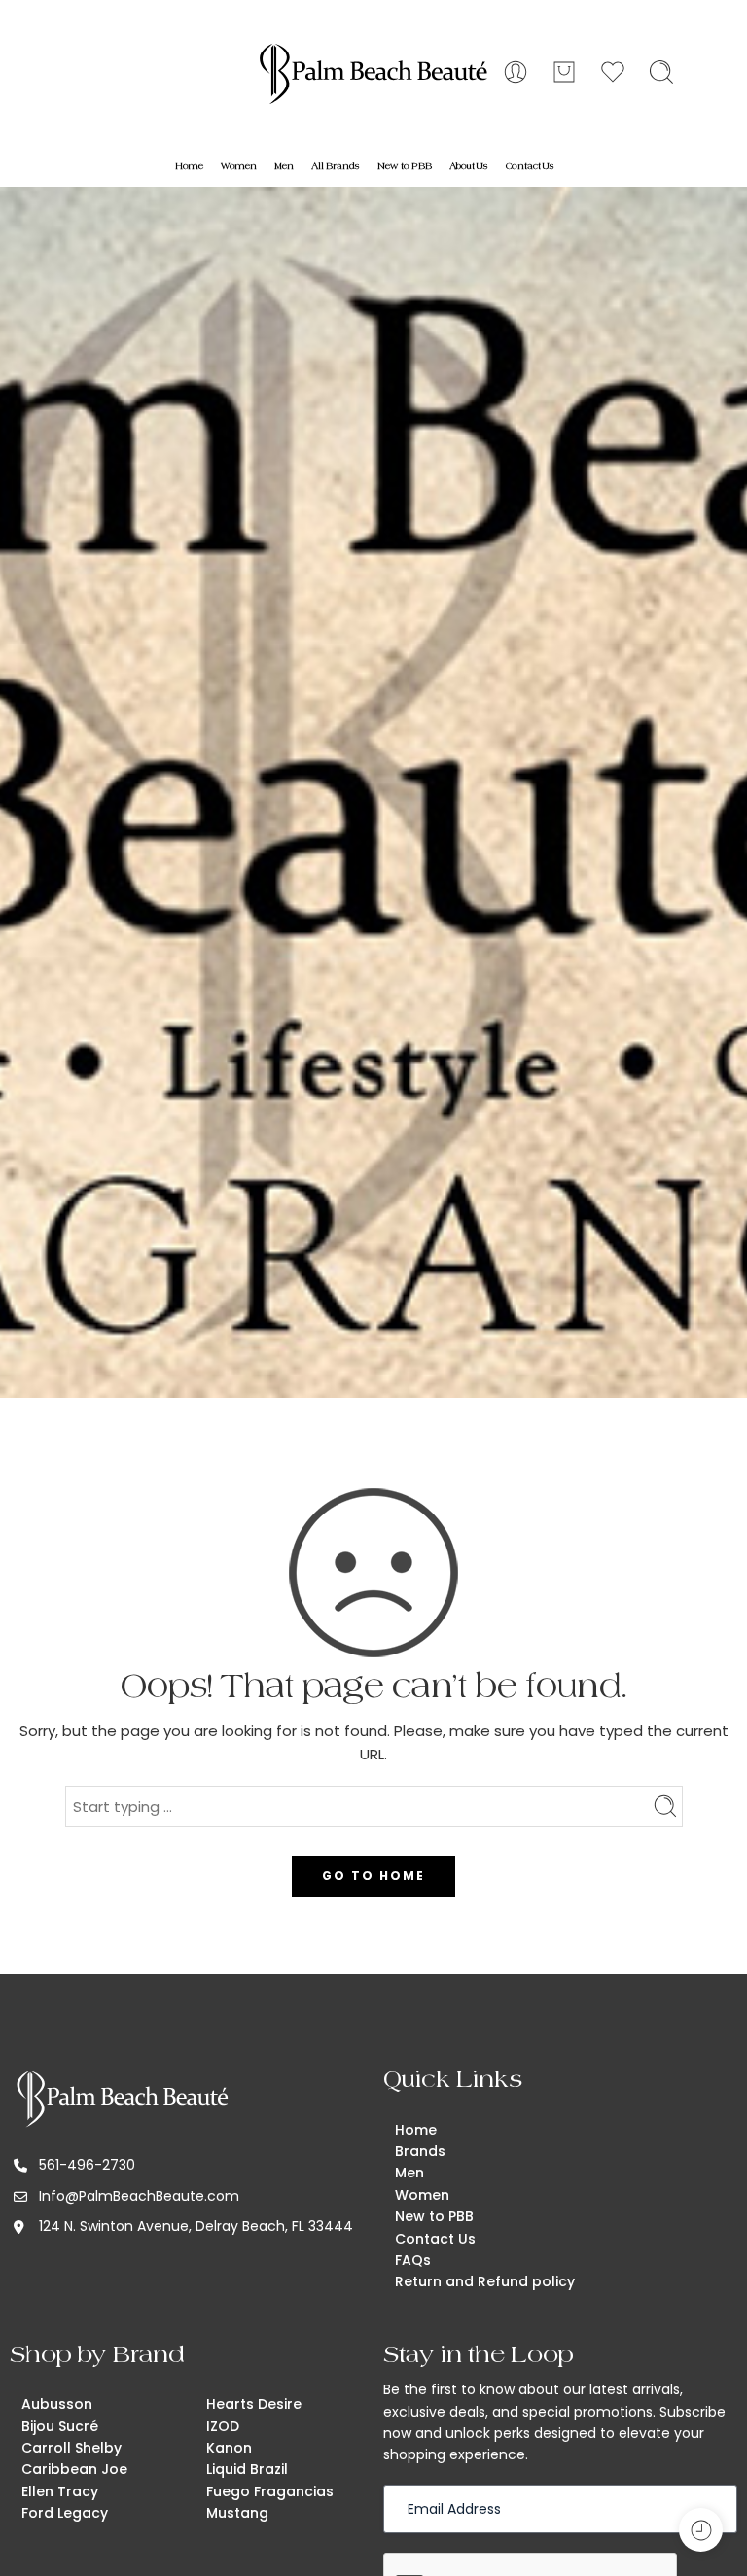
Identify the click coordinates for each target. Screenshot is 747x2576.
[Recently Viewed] (701, 2530)
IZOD (223, 2426)
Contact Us (530, 166)
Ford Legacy (65, 2513)
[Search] (661, 72)
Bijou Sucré (60, 2426)
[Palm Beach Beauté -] (373, 73)
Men (284, 166)
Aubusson (57, 2404)
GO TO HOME (373, 1876)
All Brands (336, 166)
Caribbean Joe (74, 2469)
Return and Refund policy (485, 2281)
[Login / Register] (516, 72)
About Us (469, 166)
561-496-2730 (87, 2165)
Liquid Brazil (247, 2469)
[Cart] (564, 72)
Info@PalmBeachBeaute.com (139, 2196)
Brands (420, 2151)
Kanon (229, 2448)
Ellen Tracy (60, 2491)
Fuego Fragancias (270, 2491)
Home (189, 166)
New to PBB (405, 166)
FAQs (413, 2260)
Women (239, 166)
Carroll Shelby (71, 2448)
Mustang (237, 2513)
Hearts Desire (254, 2404)
